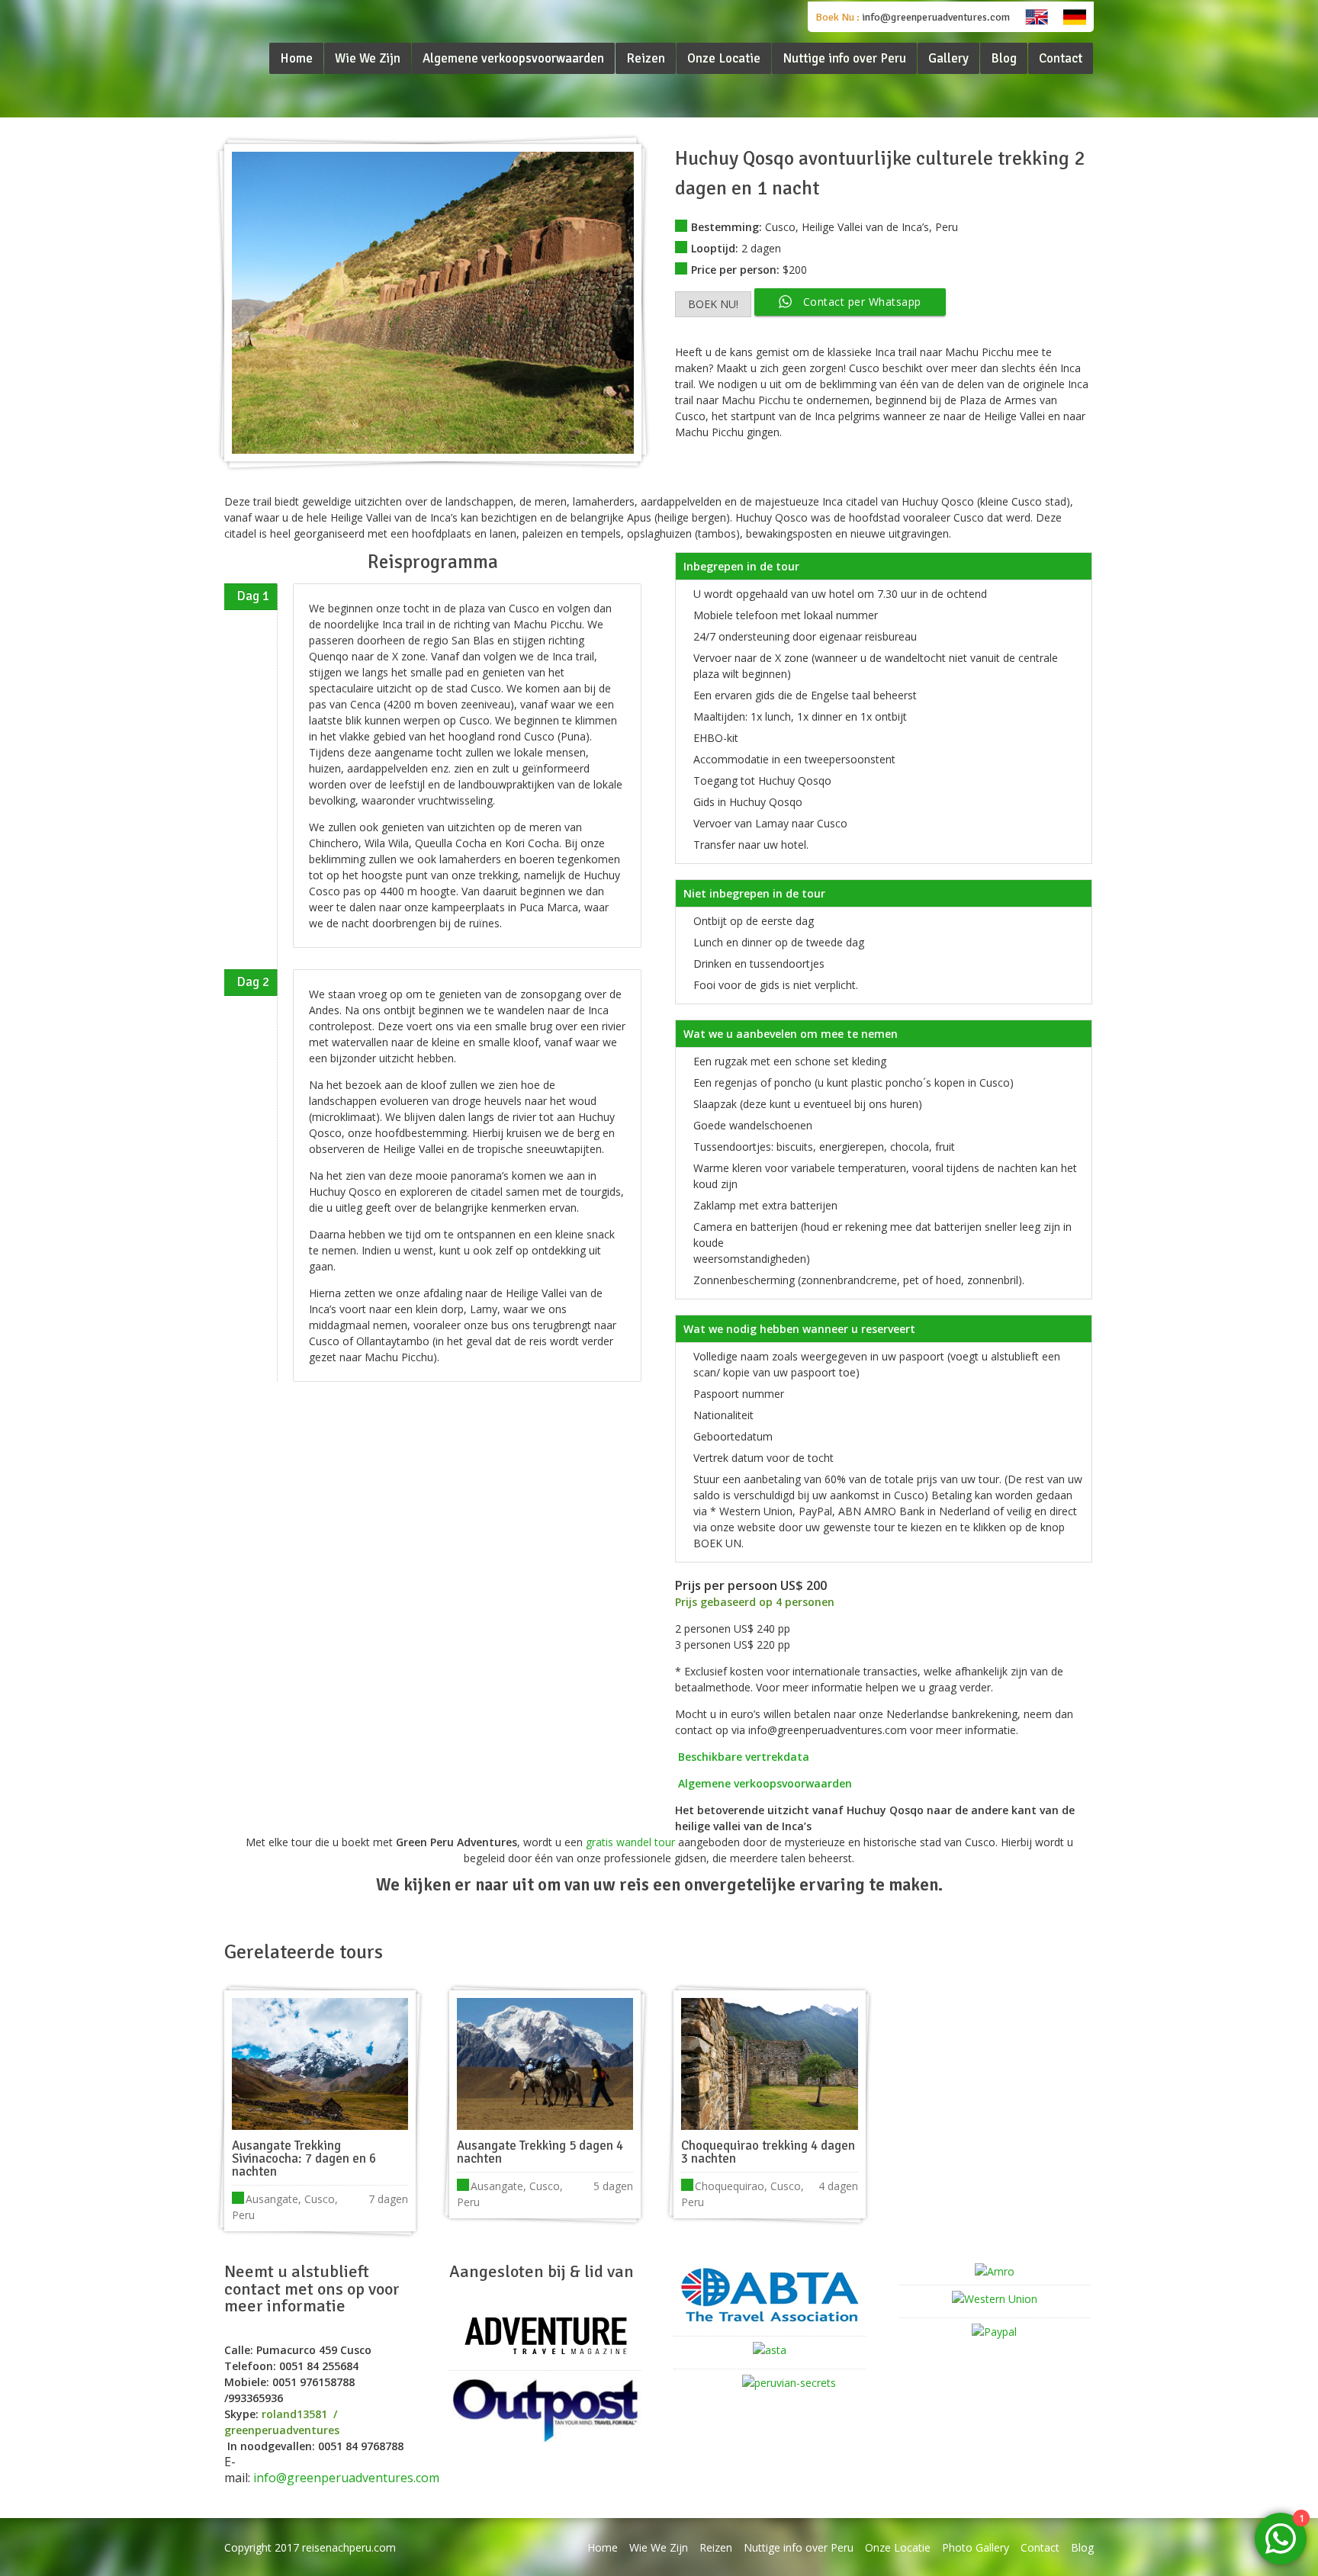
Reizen (716, 2547)
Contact (1040, 2547)
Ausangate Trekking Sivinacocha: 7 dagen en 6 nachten (304, 2158)
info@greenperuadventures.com (936, 17)
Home (603, 2547)
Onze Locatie (898, 2547)
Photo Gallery (976, 2547)
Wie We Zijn (659, 2547)
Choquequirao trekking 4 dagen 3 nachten (768, 2152)
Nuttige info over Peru (799, 2547)
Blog (1082, 2547)
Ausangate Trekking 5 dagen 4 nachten (540, 2152)
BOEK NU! (713, 304)
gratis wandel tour (629, 1842)
